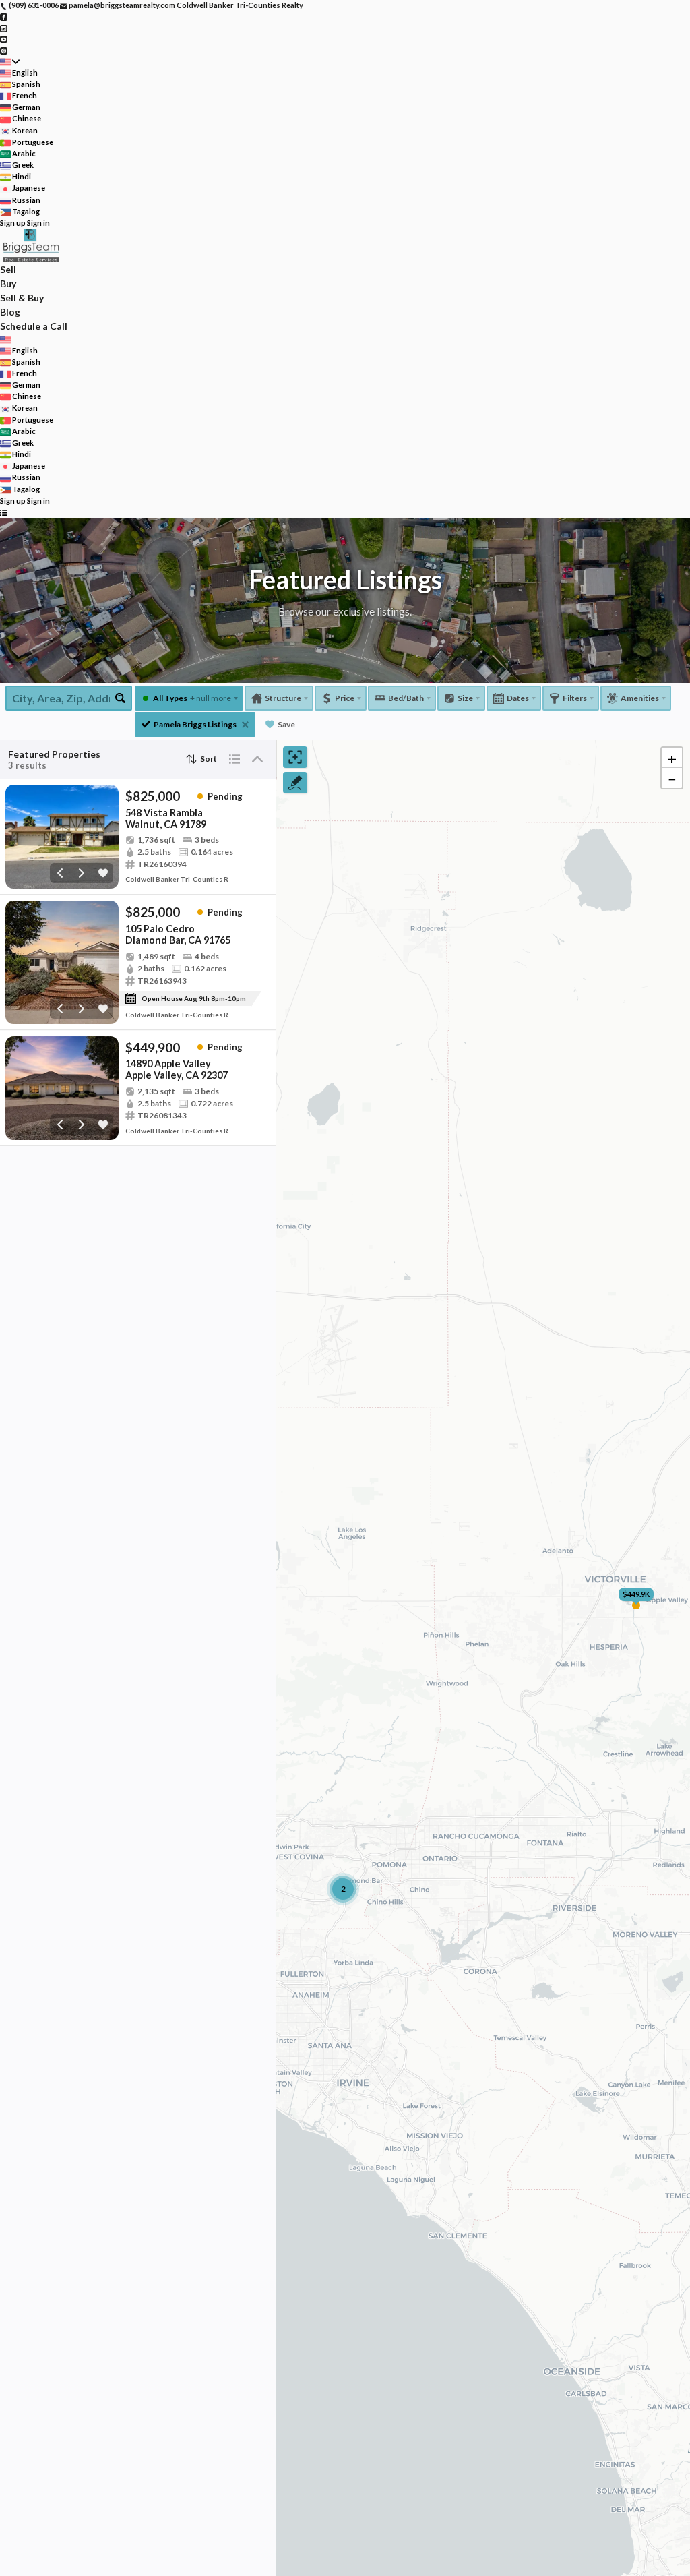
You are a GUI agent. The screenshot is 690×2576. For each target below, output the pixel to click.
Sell (8, 269)
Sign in (38, 223)
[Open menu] (4, 512)
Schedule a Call (34, 326)
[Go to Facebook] (4, 17)
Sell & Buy (22, 298)
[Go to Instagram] (4, 27)
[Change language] (10, 62)
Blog (10, 312)
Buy (8, 283)
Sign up (13, 223)
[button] (672, 758)
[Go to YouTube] (4, 39)
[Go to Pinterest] (4, 50)
